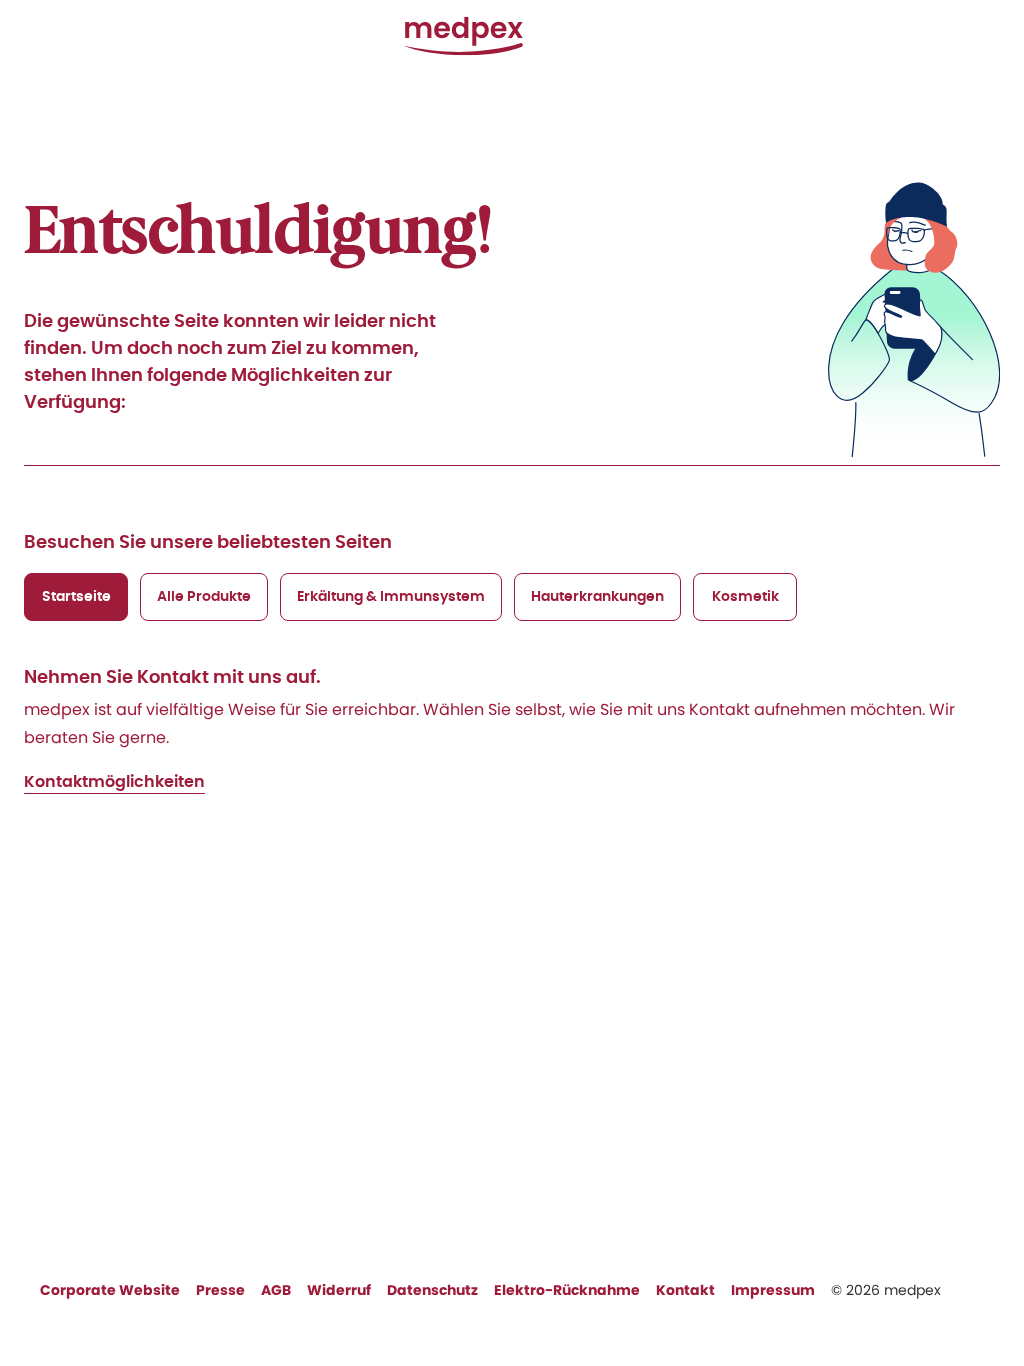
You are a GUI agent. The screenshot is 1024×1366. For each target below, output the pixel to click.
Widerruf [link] (339, 1290)
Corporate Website (110, 1290)
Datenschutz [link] (432, 1290)
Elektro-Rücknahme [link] (567, 1290)
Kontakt (685, 1290)
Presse (220, 1290)
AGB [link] (276, 1290)
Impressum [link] (773, 1290)
